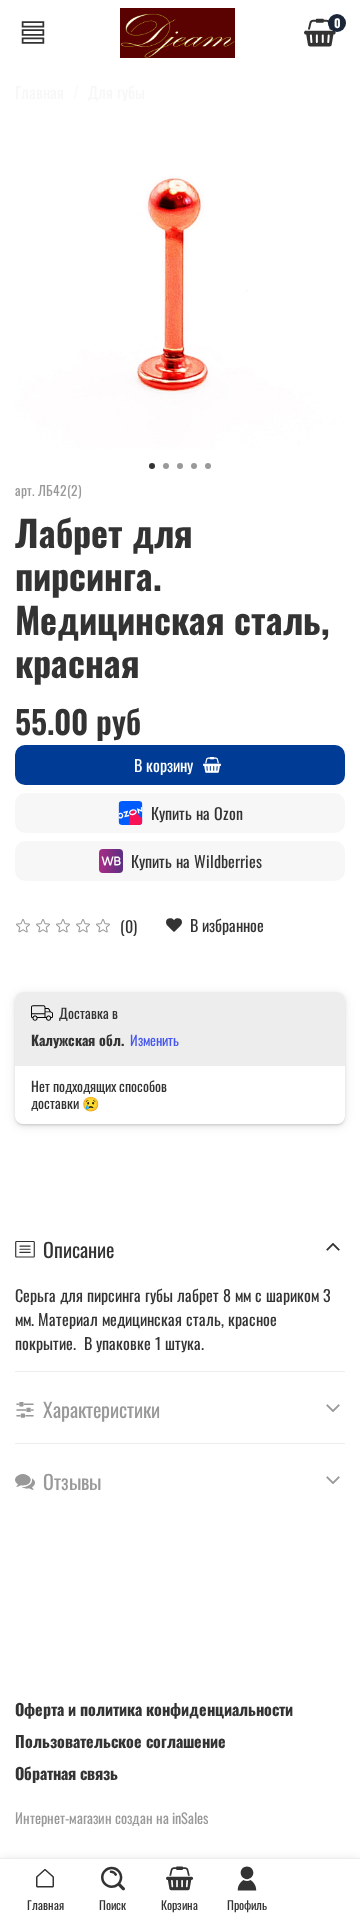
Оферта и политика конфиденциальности (154, 1709)
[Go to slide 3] (180, 466)
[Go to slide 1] (152, 466)
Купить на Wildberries (196, 861)
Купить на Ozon (197, 813)
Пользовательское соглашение (120, 1741)
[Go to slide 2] (166, 466)
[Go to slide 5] (208, 466)
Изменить (154, 1040)
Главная (39, 92)
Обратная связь (66, 1773)
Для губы (116, 92)
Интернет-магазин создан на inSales (111, 1817)
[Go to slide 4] (194, 466)
